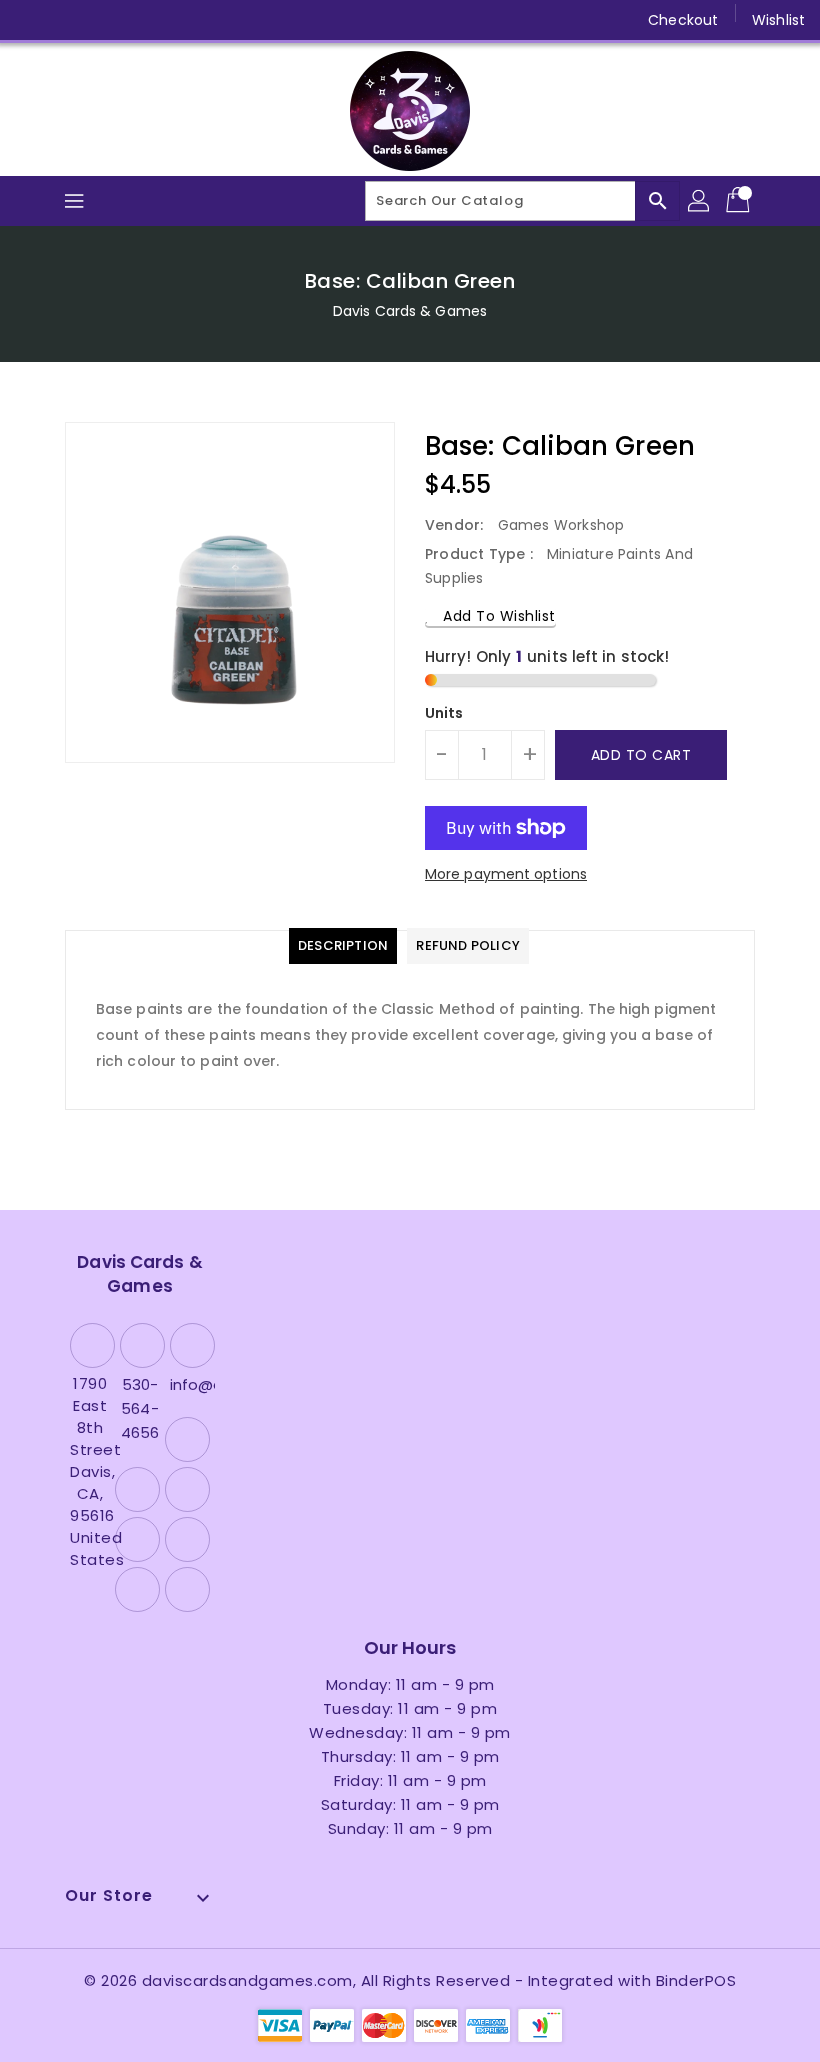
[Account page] (700, 201)
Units (444, 713)
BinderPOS (696, 1980)
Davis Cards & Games (410, 311)
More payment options (506, 874)
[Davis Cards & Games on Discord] (184, 20)
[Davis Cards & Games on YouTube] (146, 20)
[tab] (343, 946)
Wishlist (778, 20)
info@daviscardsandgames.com (190, 1384)
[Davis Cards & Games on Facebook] (32, 20)
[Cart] (740, 201)
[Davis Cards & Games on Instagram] (108, 20)
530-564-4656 (140, 1408)
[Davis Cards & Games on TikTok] (261, 20)
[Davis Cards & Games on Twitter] (70, 20)
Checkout (683, 20)
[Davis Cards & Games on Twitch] (223, 20)
